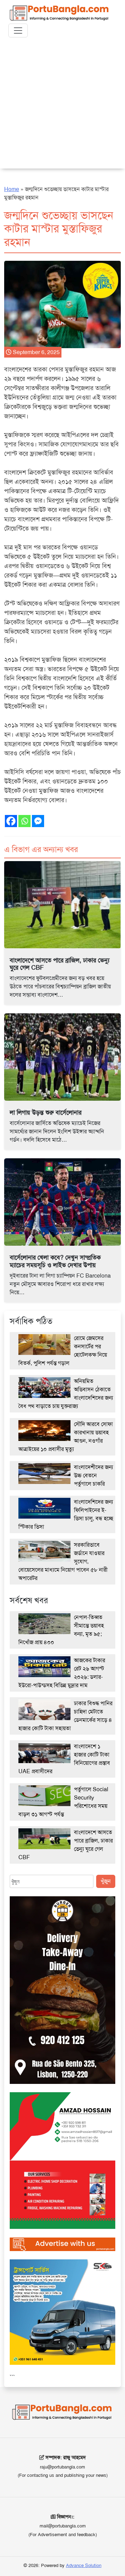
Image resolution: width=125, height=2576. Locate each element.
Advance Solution (84, 2565)
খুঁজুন (106, 1881)
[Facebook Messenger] (38, 821)
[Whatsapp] (24, 821)
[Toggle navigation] (18, 31)
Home (12, 189)
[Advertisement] (62, 106)
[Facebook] (11, 821)
